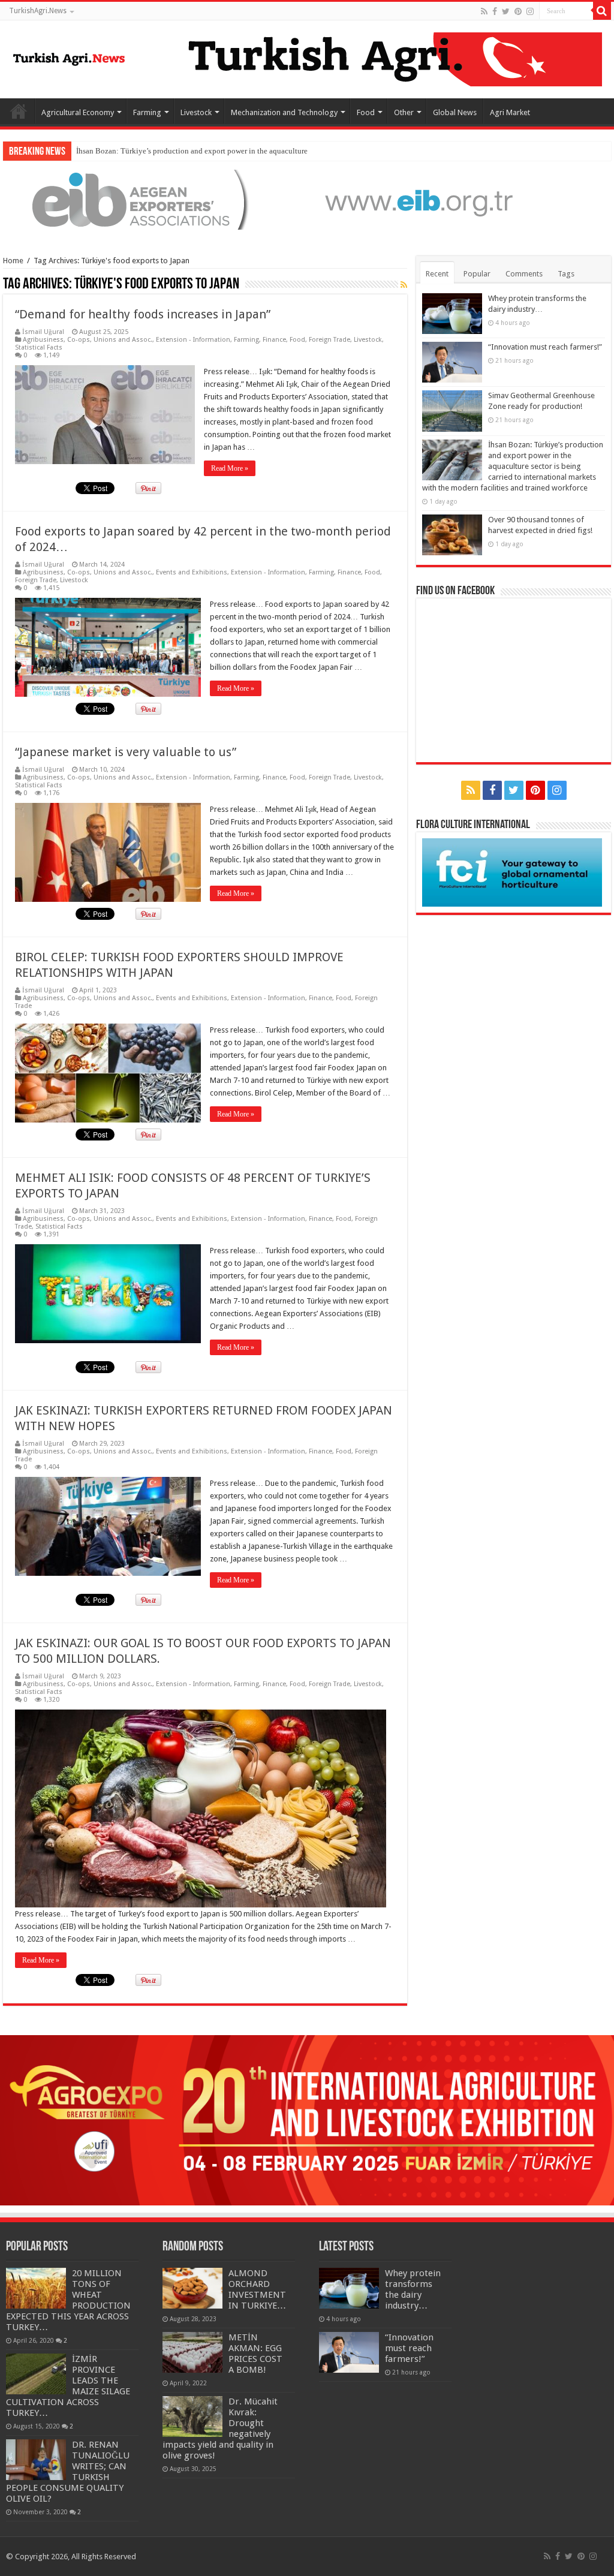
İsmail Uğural (43, 332)
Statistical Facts (39, 347)
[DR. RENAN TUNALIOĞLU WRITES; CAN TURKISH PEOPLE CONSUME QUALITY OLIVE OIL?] (36, 2460)
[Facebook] (495, 11)
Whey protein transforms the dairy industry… (413, 2289)
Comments (524, 274)
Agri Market (510, 112)
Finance (274, 340)
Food (366, 112)
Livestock (196, 112)
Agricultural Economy (78, 112)
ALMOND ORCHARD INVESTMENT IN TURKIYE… (257, 2289)
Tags (566, 274)
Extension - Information (193, 340)
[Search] (602, 11)
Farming (147, 112)
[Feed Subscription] (404, 285)
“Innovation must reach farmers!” (545, 347)
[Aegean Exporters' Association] (307, 199)
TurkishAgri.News (38, 11)
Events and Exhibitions (192, 572)
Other (404, 112)
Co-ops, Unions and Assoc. (110, 340)
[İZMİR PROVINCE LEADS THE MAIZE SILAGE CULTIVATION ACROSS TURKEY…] (36, 2374)
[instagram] (530, 11)
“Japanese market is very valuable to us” (126, 752)
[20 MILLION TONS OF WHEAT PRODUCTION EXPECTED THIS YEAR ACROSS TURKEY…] (36, 2288)
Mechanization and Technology (284, 112)
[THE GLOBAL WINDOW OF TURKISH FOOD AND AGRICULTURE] (69, 57)
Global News (455, 112)
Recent (437, 274)
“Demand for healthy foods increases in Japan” (143, 314)
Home (19, 111)
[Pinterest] (518, 11)
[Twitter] (506, 11)
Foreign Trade (329, 340)
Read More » (230, 468)
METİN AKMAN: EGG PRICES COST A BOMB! (255, 2354)
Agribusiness (43, 340)
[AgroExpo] (307, 2119)
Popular (477, 274)
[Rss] (484, 11)
